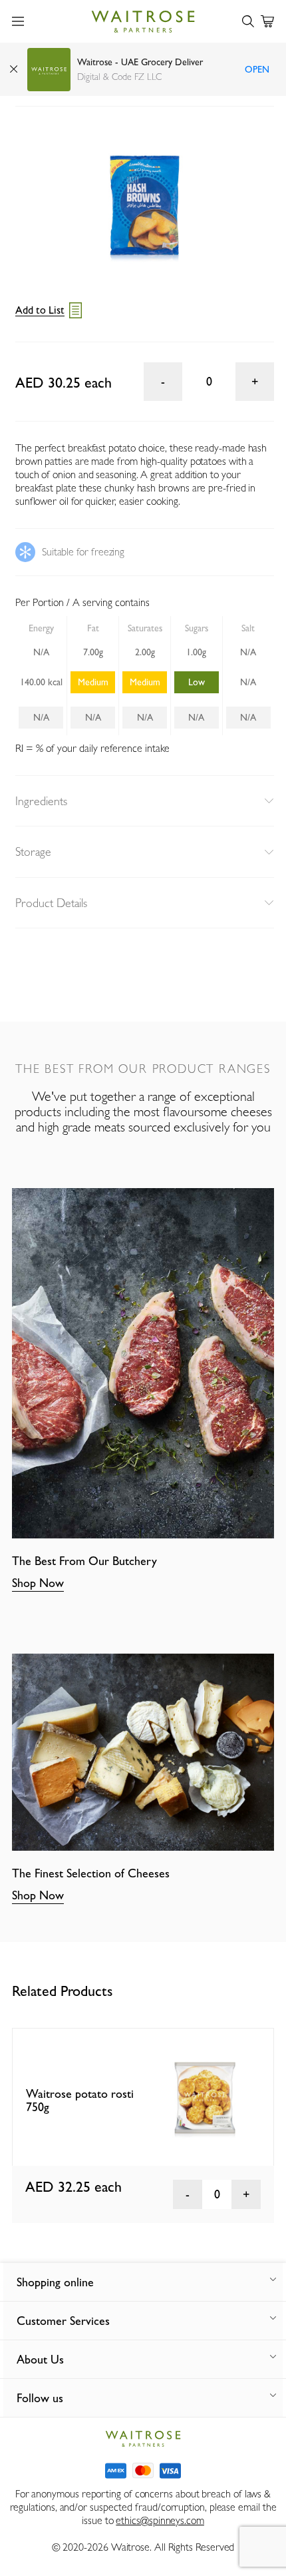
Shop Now (38, 1583)
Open (257, 69)
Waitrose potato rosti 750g (80, 2100)
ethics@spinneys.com (160, 2520)
